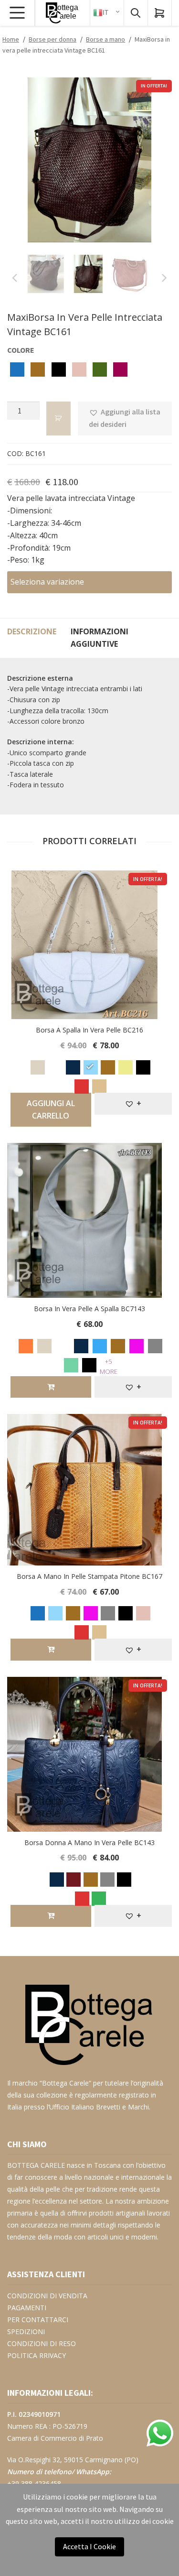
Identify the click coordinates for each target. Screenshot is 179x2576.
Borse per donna (53, 39)
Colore (21, 350)
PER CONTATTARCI (38, 2320)
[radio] (17, 371)
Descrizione (32, 631)
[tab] (32, 638)
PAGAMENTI (27, 2308)
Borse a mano (105, 39)
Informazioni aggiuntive (100, 638)
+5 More (109, 1366)
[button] (125, 419)
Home (11, 39)
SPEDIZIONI (26, 2331)
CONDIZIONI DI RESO (42, 2343)
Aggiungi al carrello (51, 1109)
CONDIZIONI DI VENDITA (47, 2296)
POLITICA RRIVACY (37, 2355)
